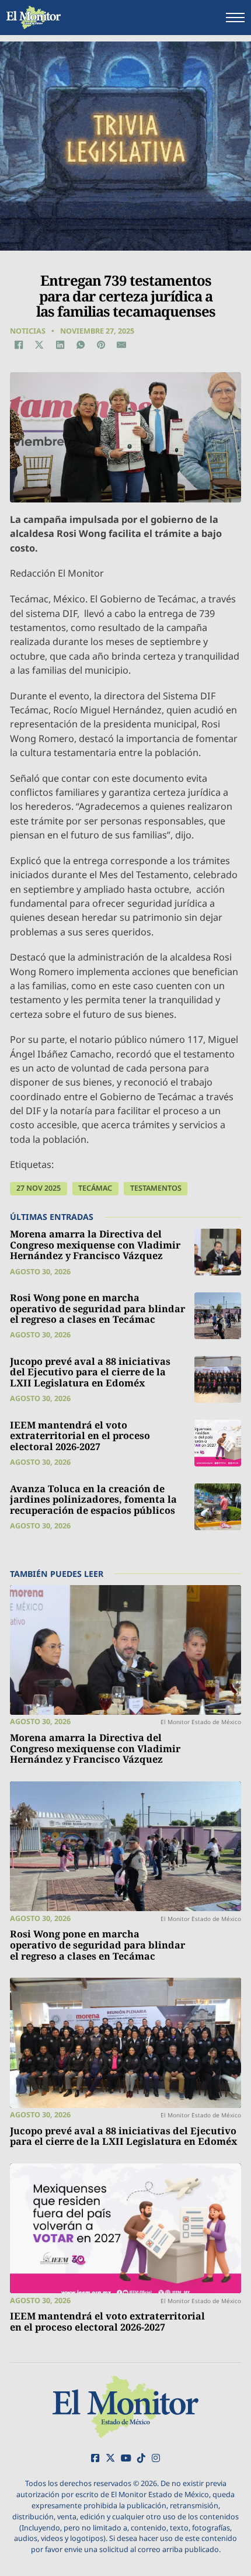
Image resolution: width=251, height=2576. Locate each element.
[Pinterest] (101, 345)
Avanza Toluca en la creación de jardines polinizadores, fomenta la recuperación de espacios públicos (93, 1500)
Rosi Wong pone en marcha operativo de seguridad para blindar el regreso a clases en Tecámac (97, 1308)
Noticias (28, 331)
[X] (39, 345)
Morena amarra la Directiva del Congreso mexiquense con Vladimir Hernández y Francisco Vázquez (95, 1245)
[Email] (121, 345)
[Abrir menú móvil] (235, 18)
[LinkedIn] (60, 345)
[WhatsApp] (81, 345)
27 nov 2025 (39, 1188)
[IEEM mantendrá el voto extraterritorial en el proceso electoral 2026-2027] (218, 1443)
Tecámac (95, 1188)
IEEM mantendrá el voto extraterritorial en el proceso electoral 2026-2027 (80, 1436)
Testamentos (156, 1188)
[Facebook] (19, 345)
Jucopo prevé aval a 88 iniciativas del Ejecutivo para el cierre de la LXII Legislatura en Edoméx (90, 1372)
